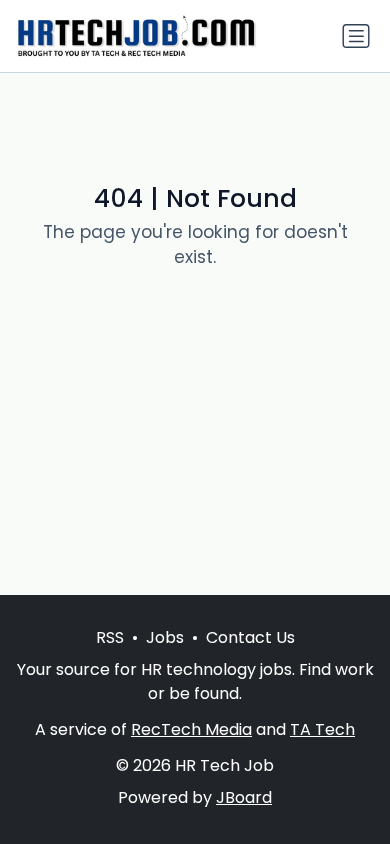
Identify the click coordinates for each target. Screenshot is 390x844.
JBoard (244, 797)
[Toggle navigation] (356, 36)
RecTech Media (191, 729)
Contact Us (250, 637)
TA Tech (322, 729)
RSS (110, 637)
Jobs (165, 637)
